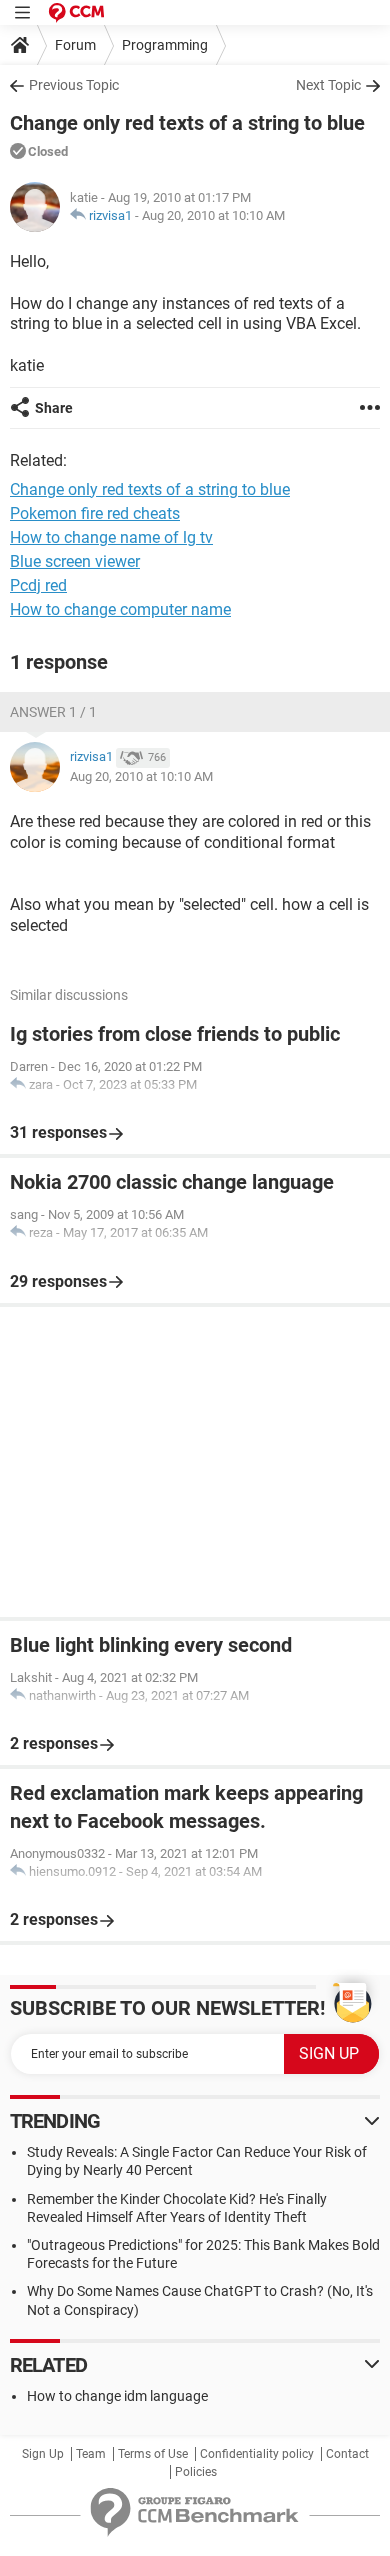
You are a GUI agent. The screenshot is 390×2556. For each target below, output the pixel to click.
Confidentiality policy (257, 2454)
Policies (196, 2472)
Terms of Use (153, 2454)
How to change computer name (120, 609)
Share (54, 408)
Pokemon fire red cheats (95, 513)
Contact (347, 2454)
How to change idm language (117, 2396)
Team (91, 2454)
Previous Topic (74, 85)
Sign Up (43, 2454)
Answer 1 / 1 (53, 712)
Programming (165, 45)
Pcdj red (38, 585)
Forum (75, 45)
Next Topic (328, 85)
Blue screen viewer (75, 561)
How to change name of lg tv (111, 537)
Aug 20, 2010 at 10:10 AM (213, 215)
